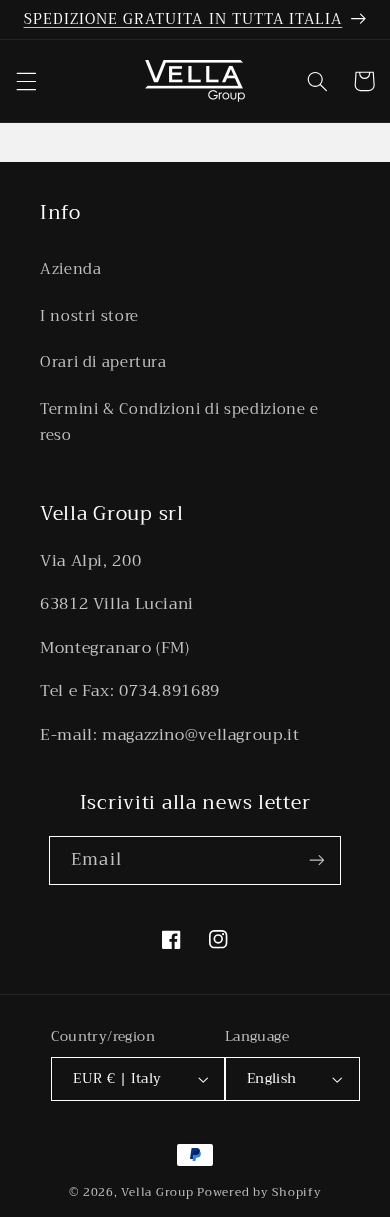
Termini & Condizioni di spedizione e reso (179, 422)
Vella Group (157, 1192)
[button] (26, 81)
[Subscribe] (316, 860)
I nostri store (89, 316)
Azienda (70, 269)
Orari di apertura (103, 362)
